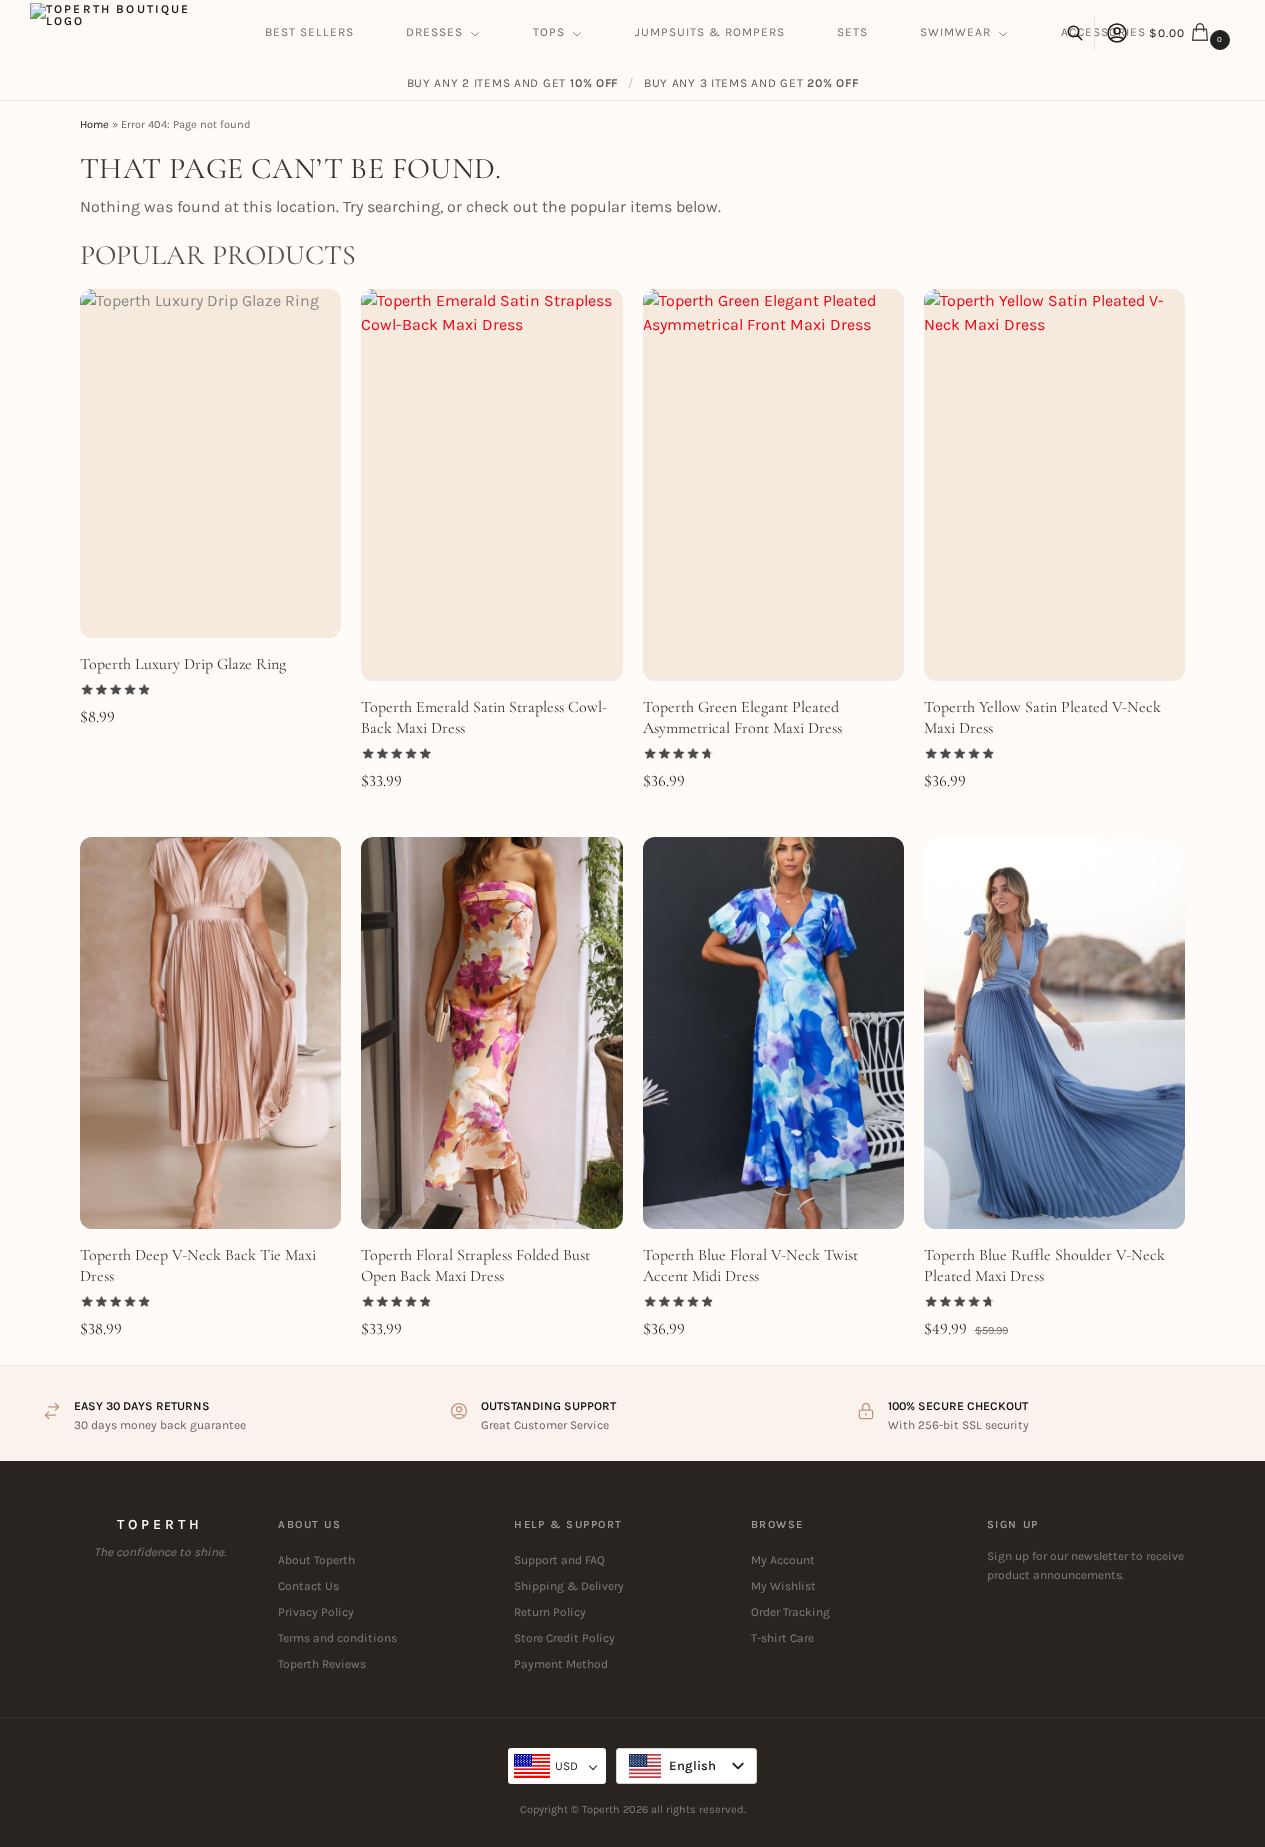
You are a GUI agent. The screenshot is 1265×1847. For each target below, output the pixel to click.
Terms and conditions (337, 1638)
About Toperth (316, 1560)
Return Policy (550, 1612)
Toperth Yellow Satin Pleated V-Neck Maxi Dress (1042, 717)
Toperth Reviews (322, 1664)
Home (94, 124)
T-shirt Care (782, 1638)
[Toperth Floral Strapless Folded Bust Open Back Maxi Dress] (491, 1033)
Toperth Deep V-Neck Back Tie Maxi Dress (198, 1265)
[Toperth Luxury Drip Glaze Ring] (210, 463)
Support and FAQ (559, 1560)
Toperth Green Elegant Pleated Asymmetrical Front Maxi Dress (742, 717)
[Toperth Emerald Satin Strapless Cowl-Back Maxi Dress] (491, 485)
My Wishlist (783, 1586)
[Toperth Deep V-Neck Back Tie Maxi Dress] (210, 1033)
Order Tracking (790, 1612)
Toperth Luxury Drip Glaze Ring (183, 664)
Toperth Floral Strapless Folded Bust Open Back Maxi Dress (475, 1265)
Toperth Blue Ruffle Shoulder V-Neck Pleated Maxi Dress (1044, 1265)
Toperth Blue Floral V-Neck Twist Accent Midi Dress (750, 1265)
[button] (1192, 33)
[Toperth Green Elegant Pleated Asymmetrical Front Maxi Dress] (773, 485)
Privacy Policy (316, 1612)
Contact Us (308, 1586)
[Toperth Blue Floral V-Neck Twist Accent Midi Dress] (773, 1033)
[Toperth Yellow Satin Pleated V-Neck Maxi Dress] (1054, 485)
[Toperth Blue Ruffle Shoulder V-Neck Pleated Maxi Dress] (1054, 1033)
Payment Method (561, 1664)
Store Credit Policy (564, 1638)
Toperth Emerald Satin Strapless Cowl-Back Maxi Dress (484, 717)
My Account (783, 1560)
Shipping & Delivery (569, 1586)
